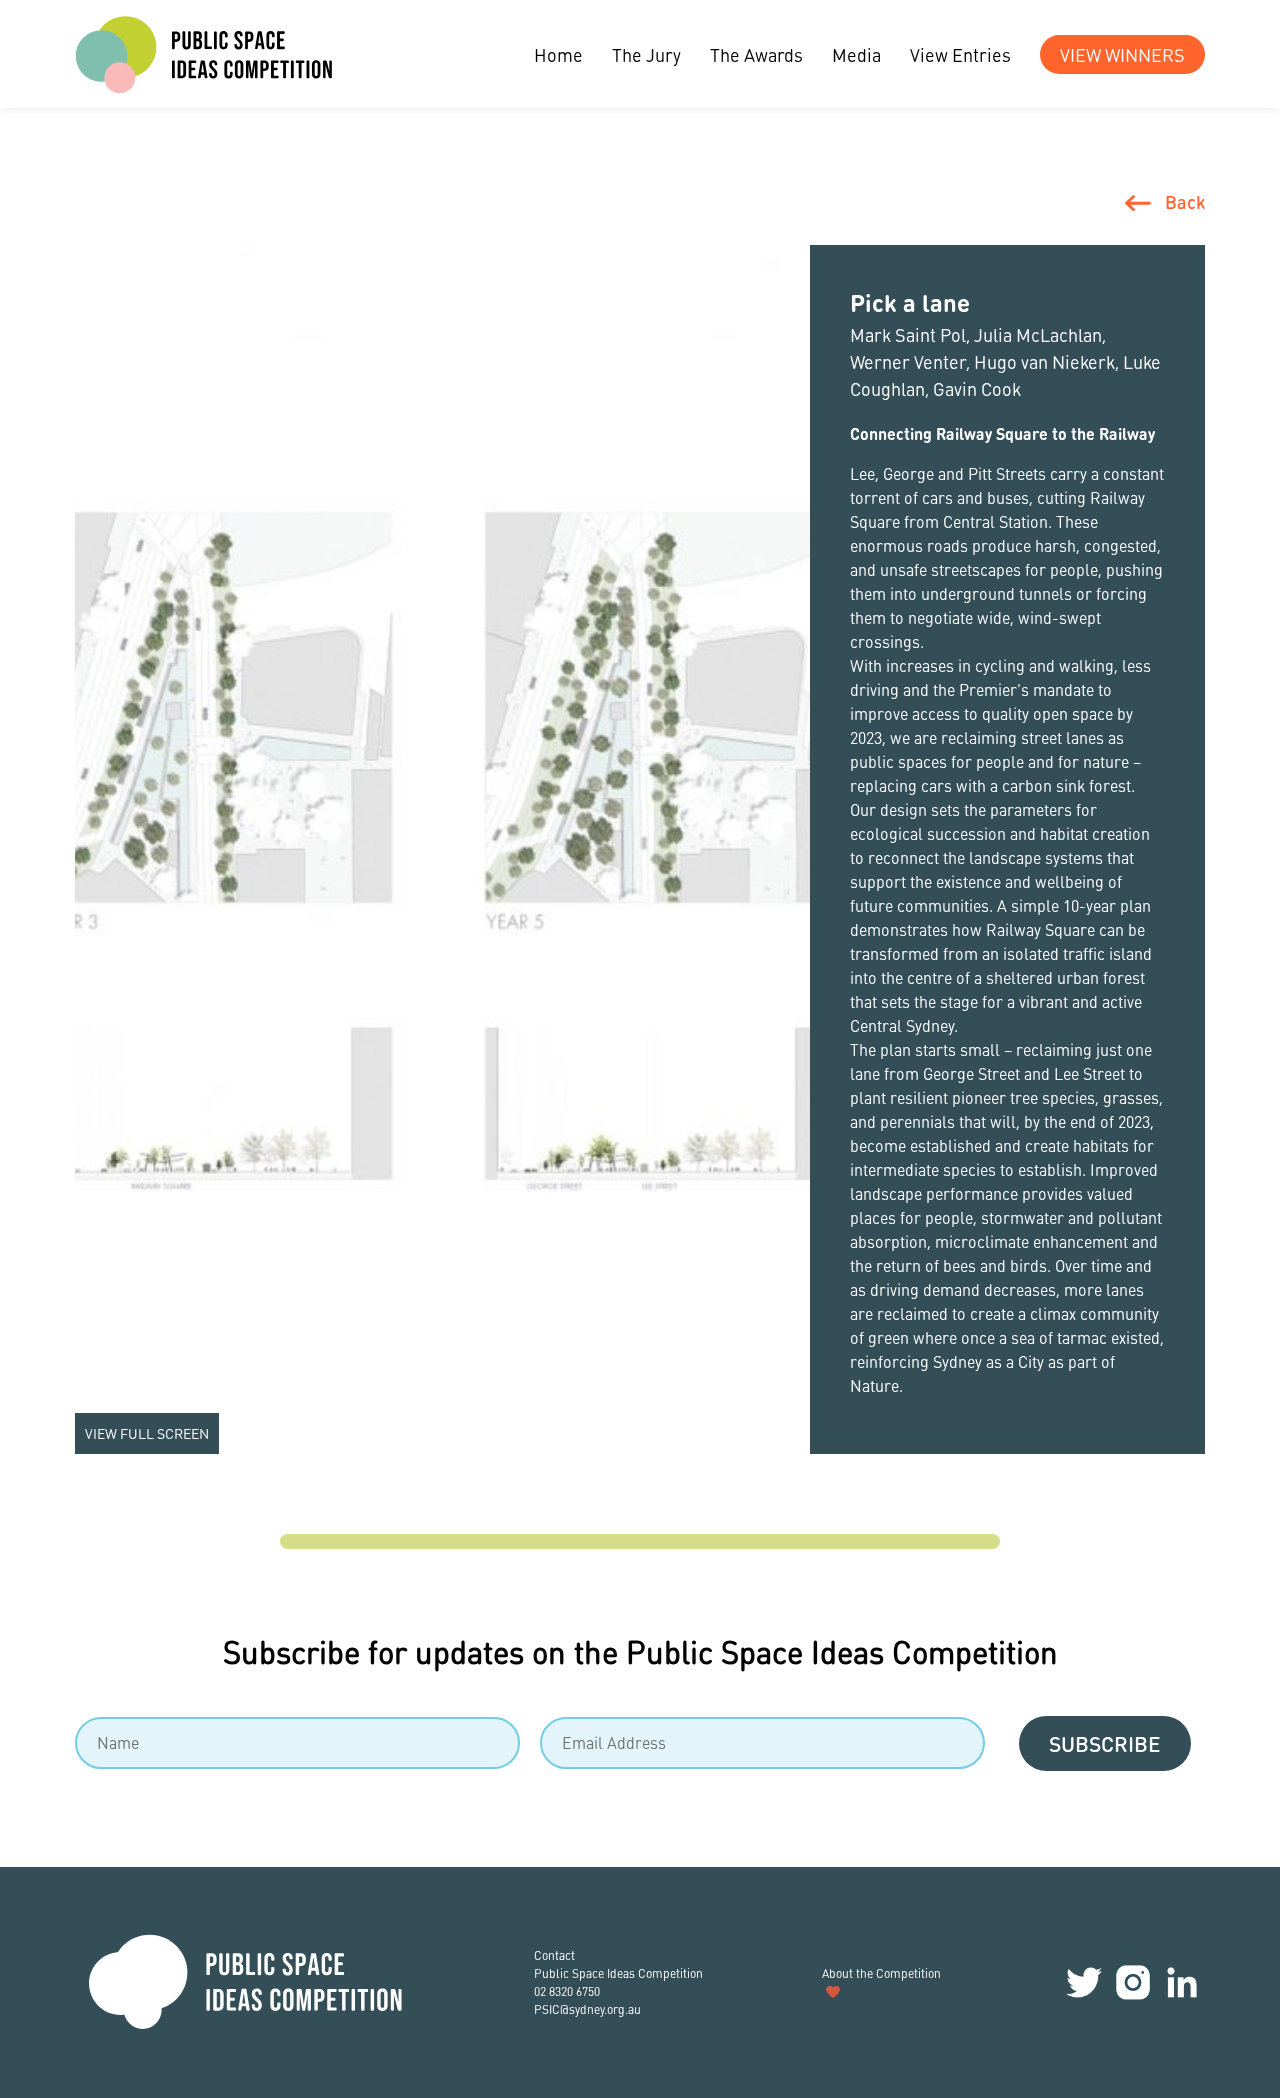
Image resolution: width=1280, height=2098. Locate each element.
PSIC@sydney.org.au (587, 2009)
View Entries (960, 54)
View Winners (1122, 54)
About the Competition (881, 1973)
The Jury (646, 54)
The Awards (756, 54)
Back (1185, 201)
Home (558, 54)
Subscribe (1105, 1743)
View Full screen (147, 1433)
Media (856, 54)
